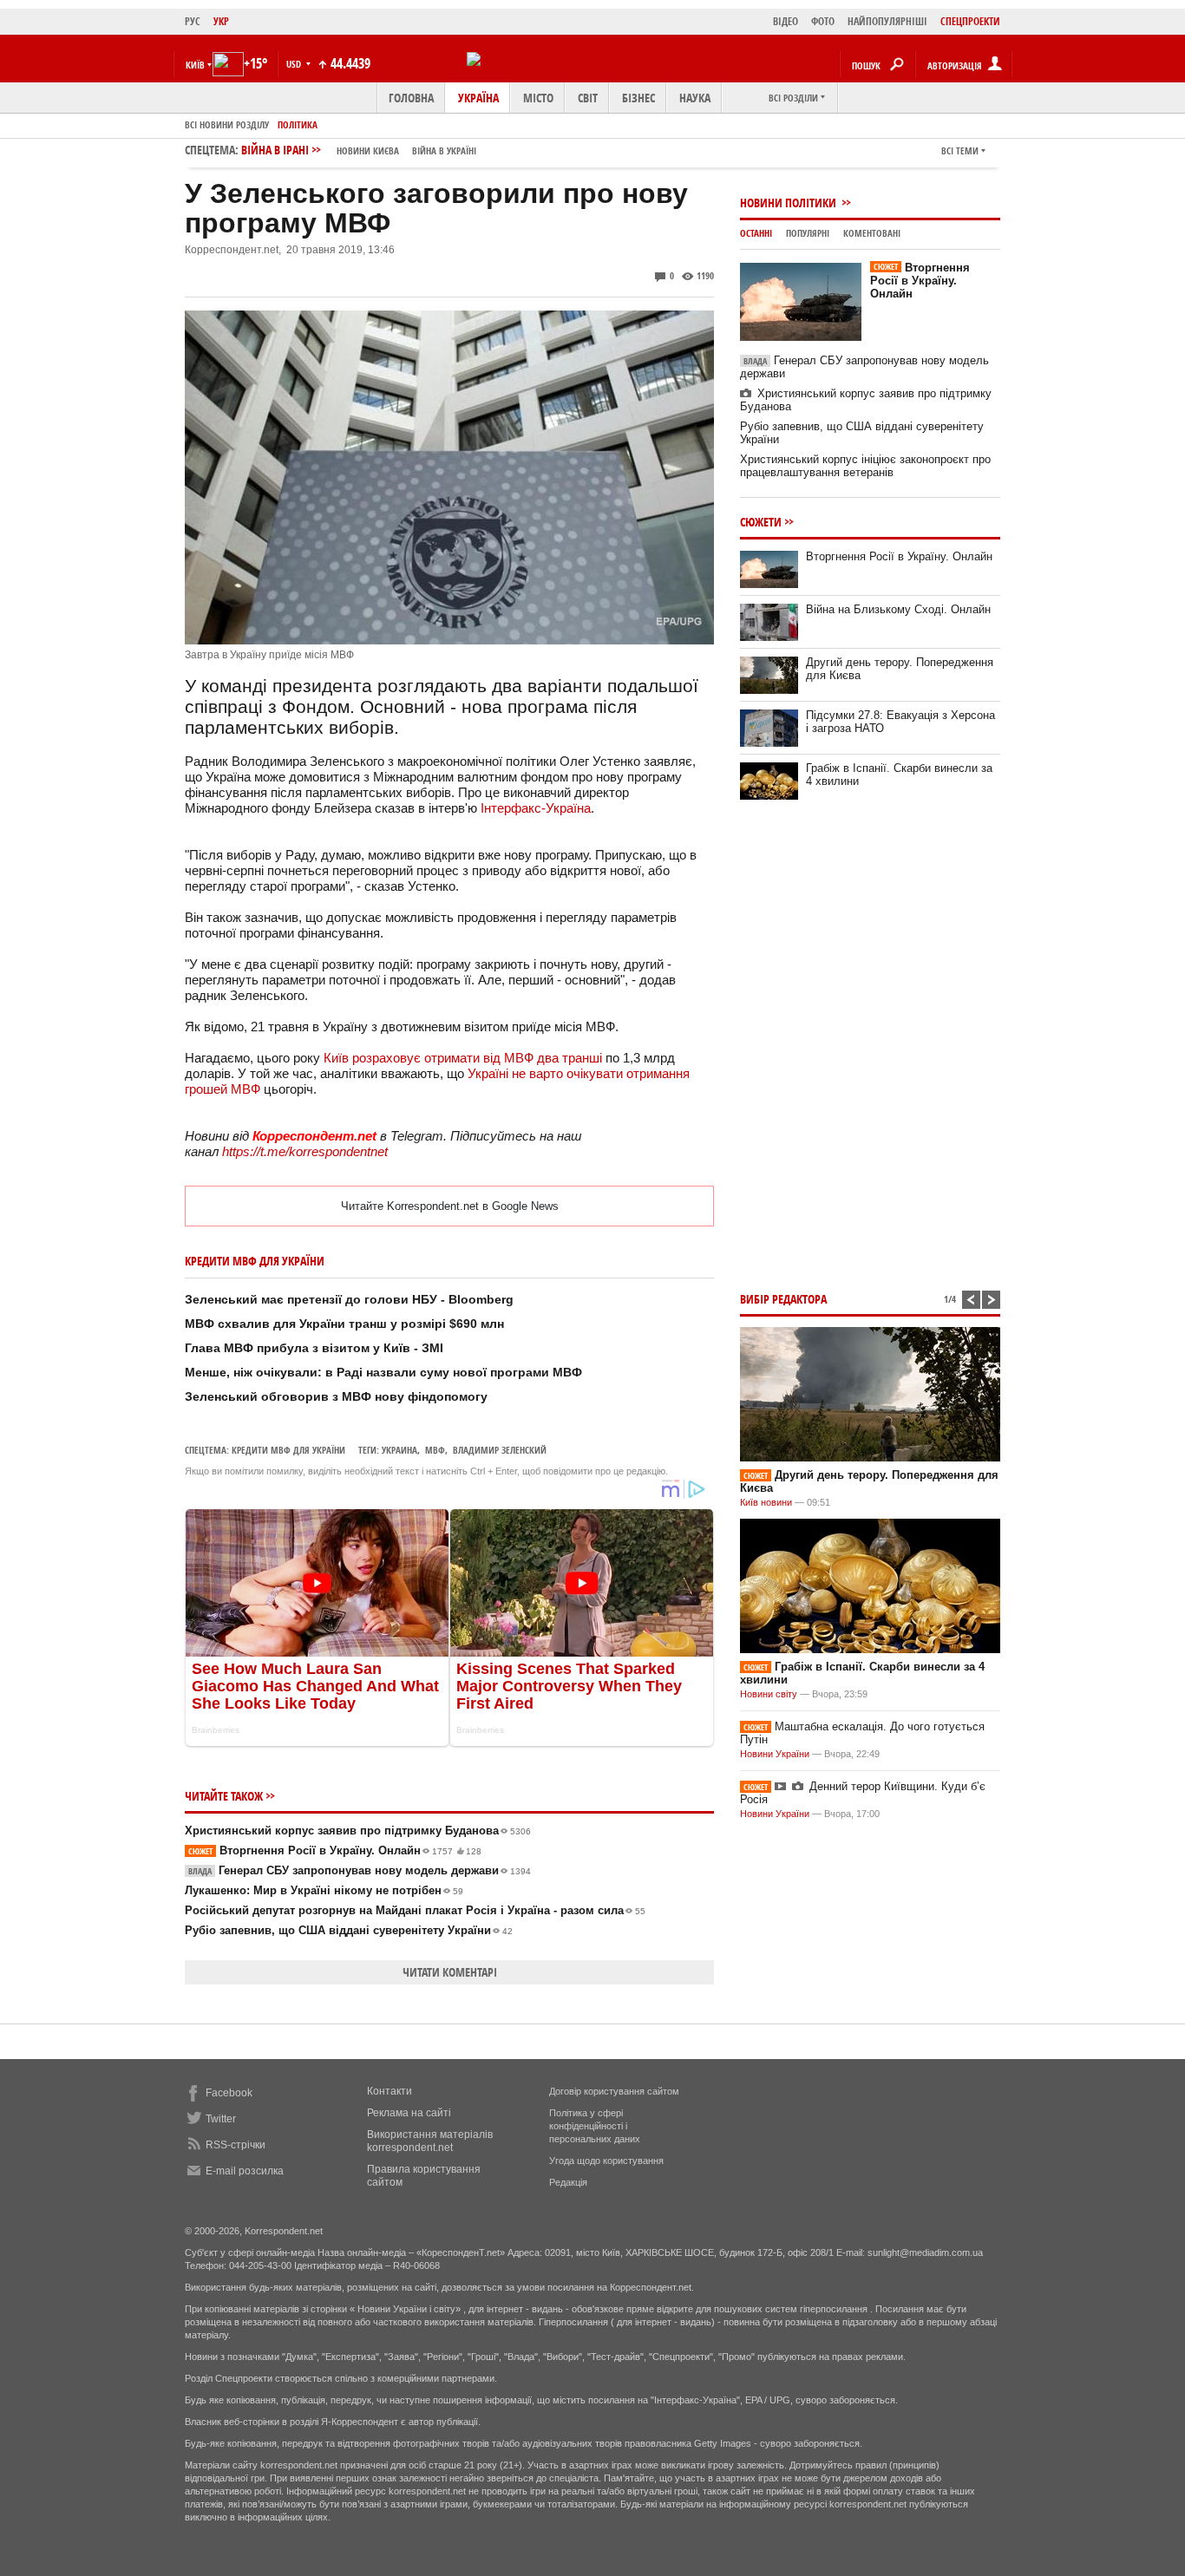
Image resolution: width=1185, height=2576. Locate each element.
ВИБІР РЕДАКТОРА (783, 1299)
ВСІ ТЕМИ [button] (960, 150)
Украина (399, 1450)
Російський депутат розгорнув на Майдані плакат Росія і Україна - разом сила (415, 1910)
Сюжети (761, 522)
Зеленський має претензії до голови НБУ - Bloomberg (349, 1299)
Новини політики (789, 203)
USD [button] (295, 64)
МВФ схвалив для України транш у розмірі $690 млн (344, 1324)
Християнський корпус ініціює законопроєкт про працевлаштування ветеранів (865, 466)
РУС (193, 21)
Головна (411, 98)
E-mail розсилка (245, 2171)
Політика (298, 124)
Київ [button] (195, 65)
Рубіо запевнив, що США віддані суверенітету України (349, 1930)
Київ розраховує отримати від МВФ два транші (463, 1058)
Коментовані (872, 233)
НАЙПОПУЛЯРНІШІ (887, 21)
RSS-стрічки (236, 2145)
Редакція (568, 2182)
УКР (221, 21)
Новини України (775, 1754)
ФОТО (823, 21)
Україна (478, 98)
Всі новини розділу (227, 124)
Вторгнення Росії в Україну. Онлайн (335, 1850)
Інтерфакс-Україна (536, 808)
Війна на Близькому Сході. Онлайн (898, 609)
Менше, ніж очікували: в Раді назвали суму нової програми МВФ (383, 1372)
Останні (756, 233)
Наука (695, 98)
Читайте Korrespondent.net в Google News (450, 1206)
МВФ (435, 1450)
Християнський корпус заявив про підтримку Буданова (358, 1831)
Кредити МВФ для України (288, 1450)
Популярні (808, 233)
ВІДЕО (786, 21)
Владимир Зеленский (500, 1450)
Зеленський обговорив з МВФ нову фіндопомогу (336, 1396)
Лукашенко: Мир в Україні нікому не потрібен (324, 1890)
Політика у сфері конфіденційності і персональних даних (595, 2126)
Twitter (221, 2119)
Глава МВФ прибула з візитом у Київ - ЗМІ (314, 1348)
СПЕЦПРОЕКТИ (970, 21)
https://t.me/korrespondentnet (305, 1151)
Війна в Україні (444, 150)
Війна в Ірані (359, 150)
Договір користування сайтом (614, 2091)
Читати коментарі (450, 1972)
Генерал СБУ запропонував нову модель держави (360, 1870)
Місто (538, 98)
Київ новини (766, 1502)
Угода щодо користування (606, 2161)
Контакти (390, 2091)
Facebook (229, 2093)
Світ (588, 98)
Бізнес (638, 98)
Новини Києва (368, 150)
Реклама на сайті (409, 2113)
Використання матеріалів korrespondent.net (430, 2141)
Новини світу (769, 1694)
